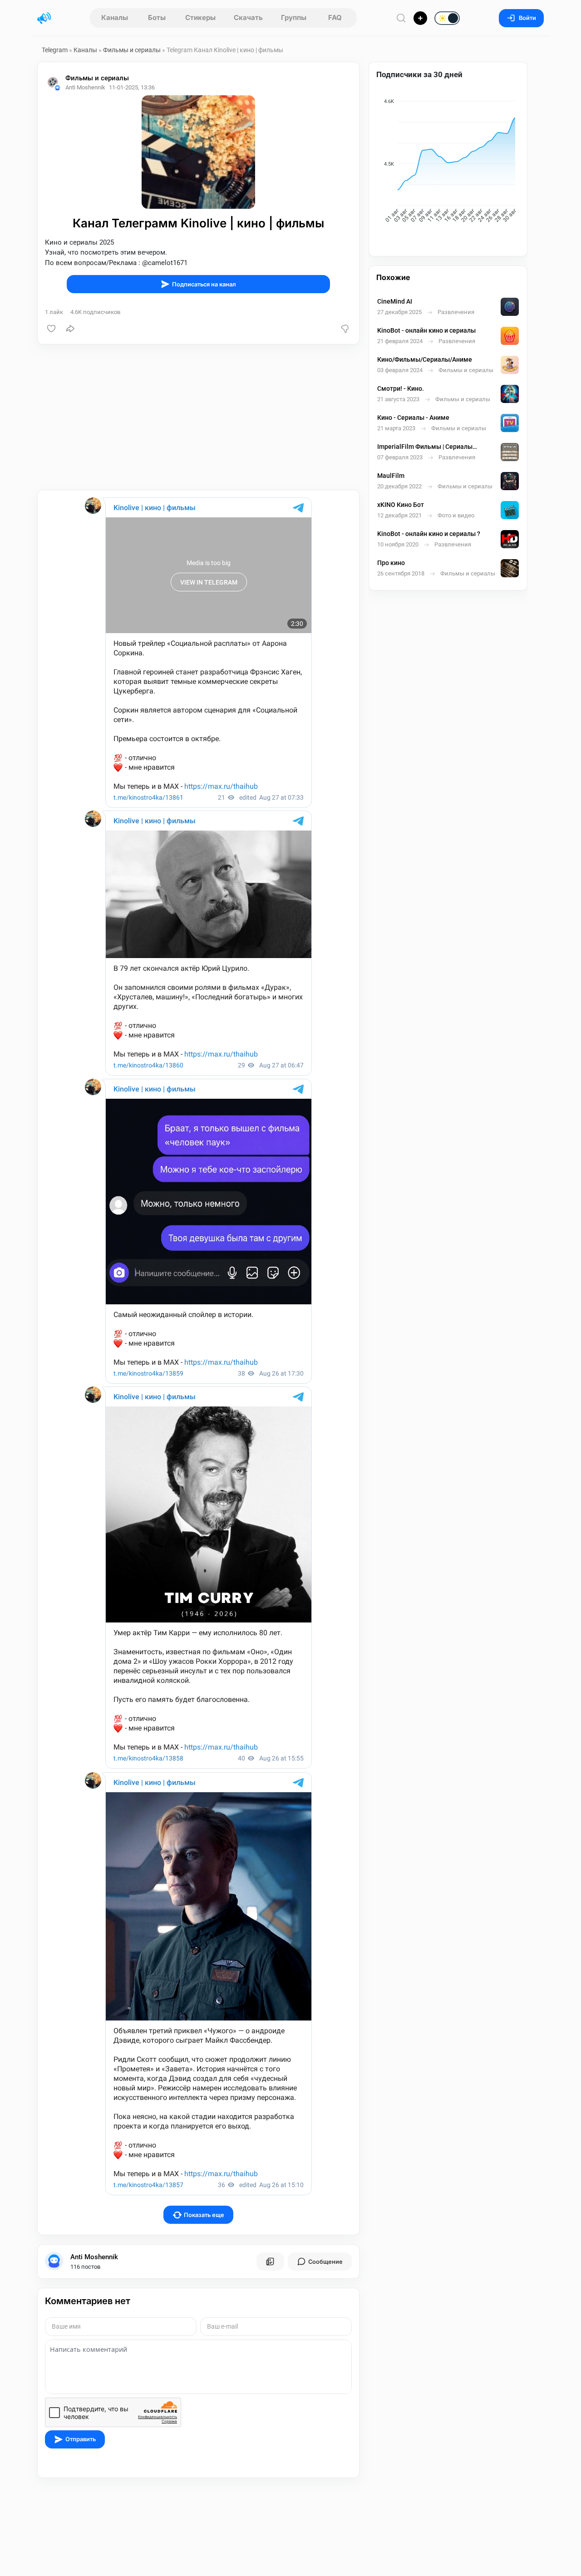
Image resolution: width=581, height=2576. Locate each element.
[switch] (418, 19)
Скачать (248, 17)
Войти (527, 18)
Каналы (115, 17)
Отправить (81, 2439)
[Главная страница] (44, 18)
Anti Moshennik (94, 2257)
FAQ (335, 17)
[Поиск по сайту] (401, 18)
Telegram (55, 50)
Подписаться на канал (204, 284)
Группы (294, 17)
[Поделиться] (70, 329)
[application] (448, 162)
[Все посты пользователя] (270, 2261)
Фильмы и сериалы (132, 50)
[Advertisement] (198, 417)
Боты (157, 17)
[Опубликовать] (420, 18)
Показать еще (204, 2215)
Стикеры (200, 17)
